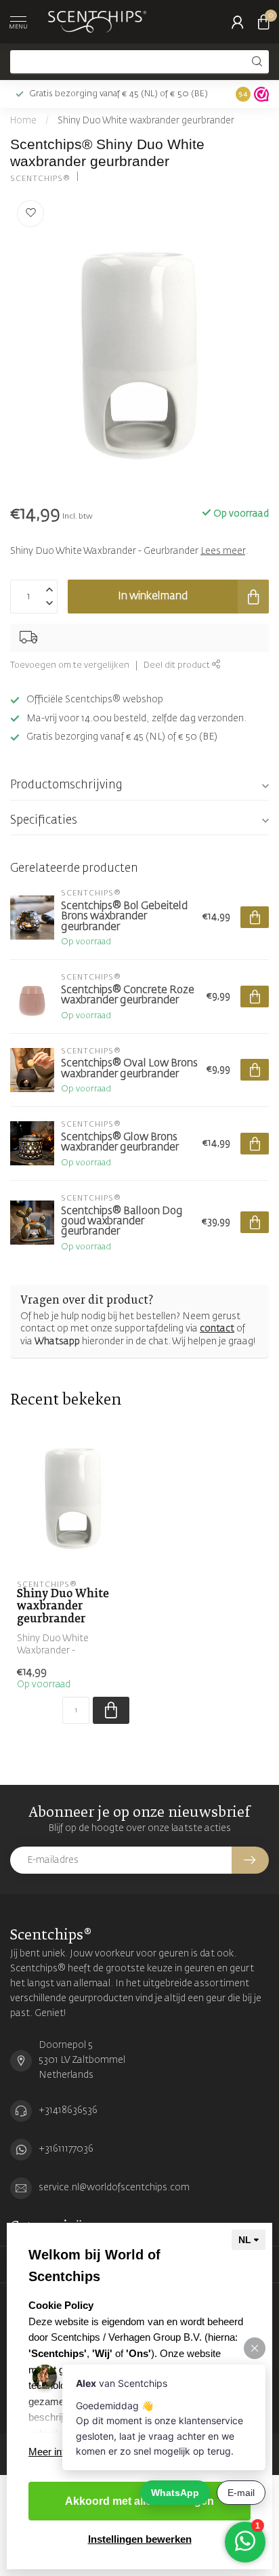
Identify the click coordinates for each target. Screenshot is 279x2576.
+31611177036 (66, 2149)
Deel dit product (178, 665)
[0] (263, 22)
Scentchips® (40, 179)
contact (217, 1329)
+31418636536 (68, 2110)
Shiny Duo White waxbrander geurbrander (146, 121)
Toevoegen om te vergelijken (70, 665)
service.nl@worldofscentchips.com (114, 2188)
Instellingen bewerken (140, 2539)
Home (23, 121)
